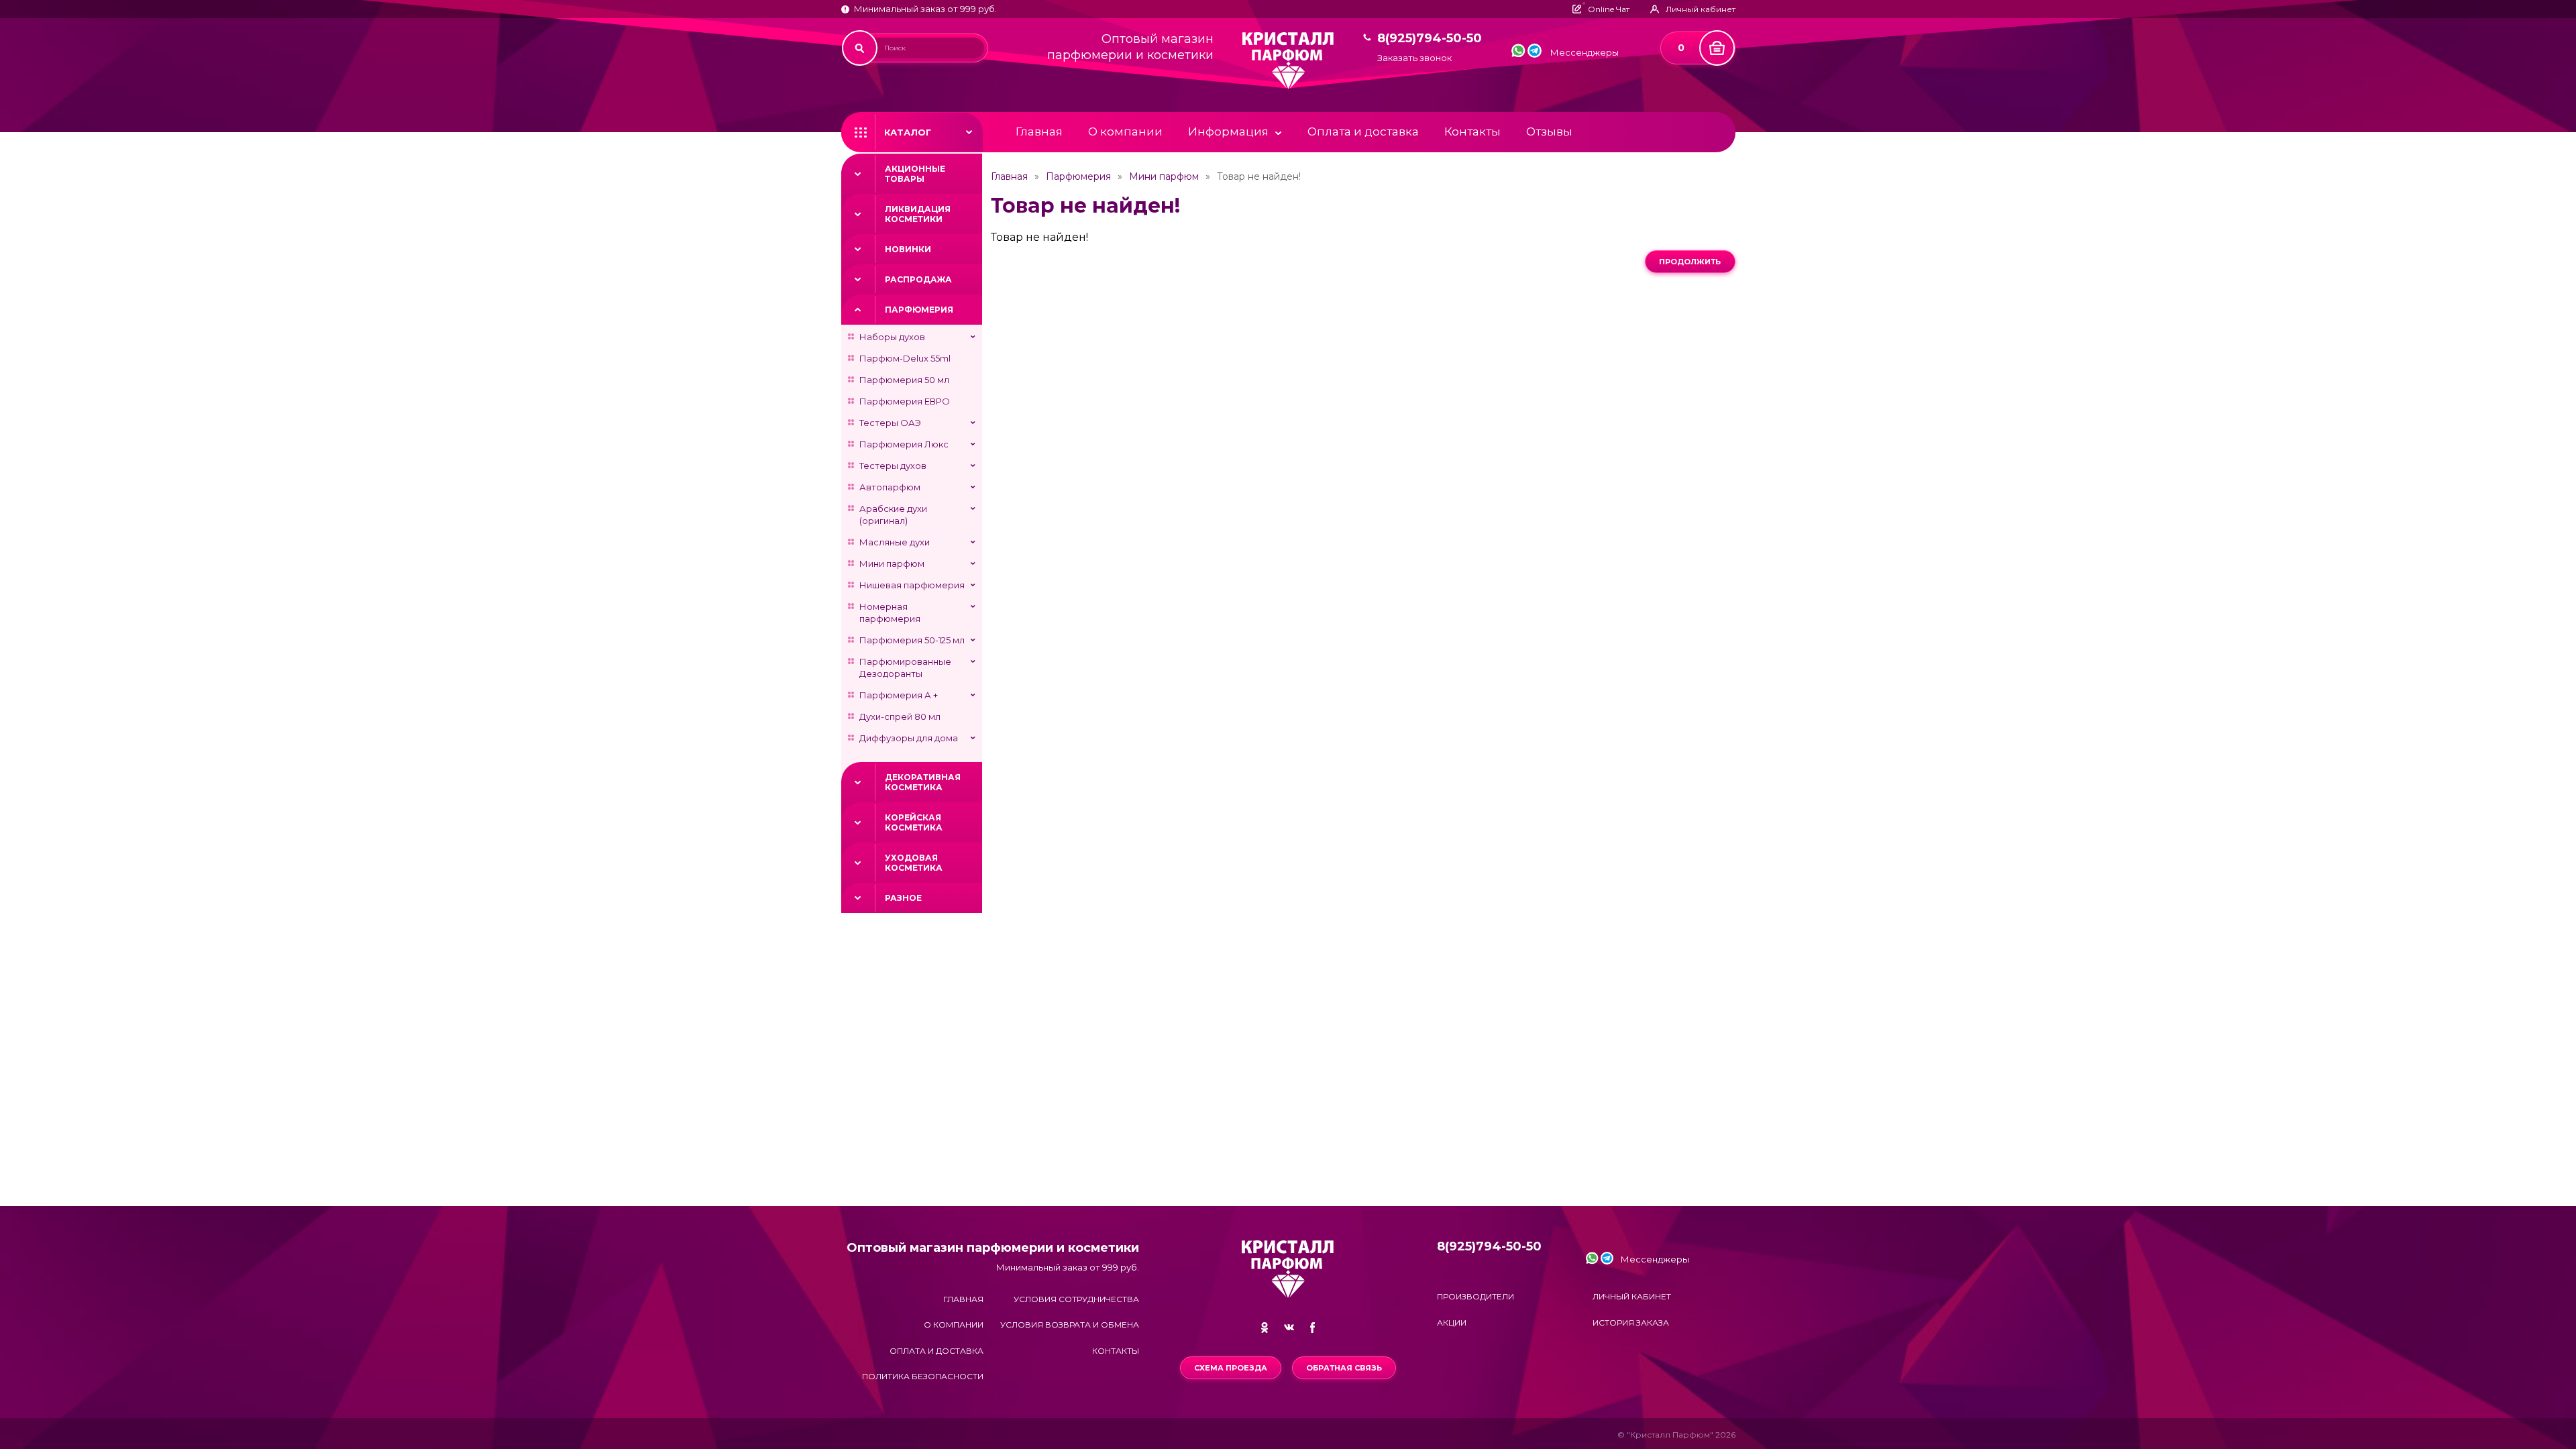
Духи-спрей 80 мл (900, 716)
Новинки (908, 249)
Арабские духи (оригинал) (893, 515)
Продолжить (1690, 262)
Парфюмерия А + (899, 695)
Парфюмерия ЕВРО (905, 401)
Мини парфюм (892, 563)
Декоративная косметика (923, 782)
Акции (1452, 1323)
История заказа (1631, 1323)
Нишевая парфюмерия (912, 585)
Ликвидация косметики (918, 214)
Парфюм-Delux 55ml (905, 358)
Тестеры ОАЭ (890, 423)
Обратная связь (1344, 1368)
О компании (1125, 131)
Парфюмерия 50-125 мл (912, 640)
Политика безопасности (923, 1376)
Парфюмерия (919, 310)
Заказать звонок (1414, 58)
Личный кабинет (1632, 1296)
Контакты (1472, 131)
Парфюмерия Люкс (904, 444)
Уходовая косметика (914, 863)
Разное (903, 898)
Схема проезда (1231, 1368)
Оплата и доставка (1363, 131)
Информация (1228, 131)
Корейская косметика (914, 822)
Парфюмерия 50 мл (904, 380)
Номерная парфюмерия (890, 612)
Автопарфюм (890, 487)
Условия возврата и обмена (1070, 1325)
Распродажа (918, 279)
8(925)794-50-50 (1430, 39)
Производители (1475, 1296)
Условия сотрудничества (1076, 1299)
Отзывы (1549, 131)
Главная (1039, 131)
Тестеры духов (893, 466)
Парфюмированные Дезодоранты (905, 667)
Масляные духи (895, 542)
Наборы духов (892, 337)
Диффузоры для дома (909, 738)
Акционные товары (915, 174)
